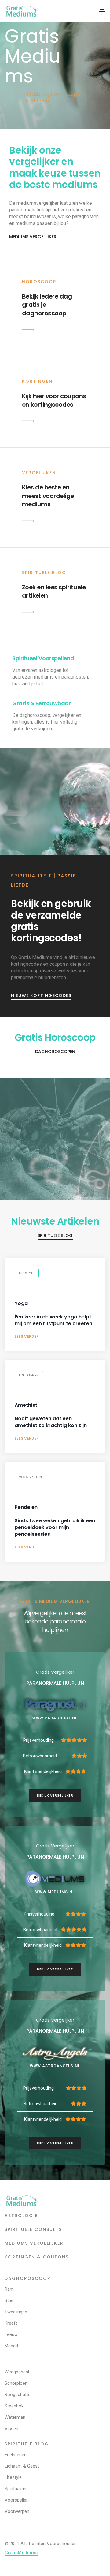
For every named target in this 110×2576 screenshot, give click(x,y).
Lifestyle (27, 1273)
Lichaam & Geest (22, 2466)
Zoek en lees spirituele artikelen (54, 592)
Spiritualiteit (16, 2489)
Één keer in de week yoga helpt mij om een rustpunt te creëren (53, 1314)
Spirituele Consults (33, 2229)
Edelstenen (29, 1375)
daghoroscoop (28, 2278)
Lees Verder (27, 1337)
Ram (9, 2289)
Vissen (11, 2429)
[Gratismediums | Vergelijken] (28, 521)
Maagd (11, 2346)
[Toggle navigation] (102, 11)
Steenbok (14, 2406)
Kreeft (11, 2323)
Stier (9, 2300)
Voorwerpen (17, 2511)
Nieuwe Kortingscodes (41, 995)
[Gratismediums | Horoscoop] (28, 329)
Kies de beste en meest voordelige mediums (48, 496)
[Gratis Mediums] (22, 2201)
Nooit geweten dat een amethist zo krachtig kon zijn (51, 1415)
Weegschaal (17, 2372)
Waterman (15, 2417)
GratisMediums (21, 2553)
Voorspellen (30, 1477)
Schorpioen (16, 2383)
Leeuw (11, 2334)
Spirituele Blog (55, 1235)
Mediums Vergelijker (33, 237)
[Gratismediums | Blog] (28, 612)
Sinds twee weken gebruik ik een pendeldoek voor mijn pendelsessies (55, 1521)
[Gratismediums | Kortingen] (28, 421)
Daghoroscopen (55, 1052)
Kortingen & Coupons (37, 2257)
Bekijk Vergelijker (55, 1795)
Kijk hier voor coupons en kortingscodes (54, 400)
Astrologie (21, 2216)
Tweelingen (16, 2312)
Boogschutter (18, 2395)
